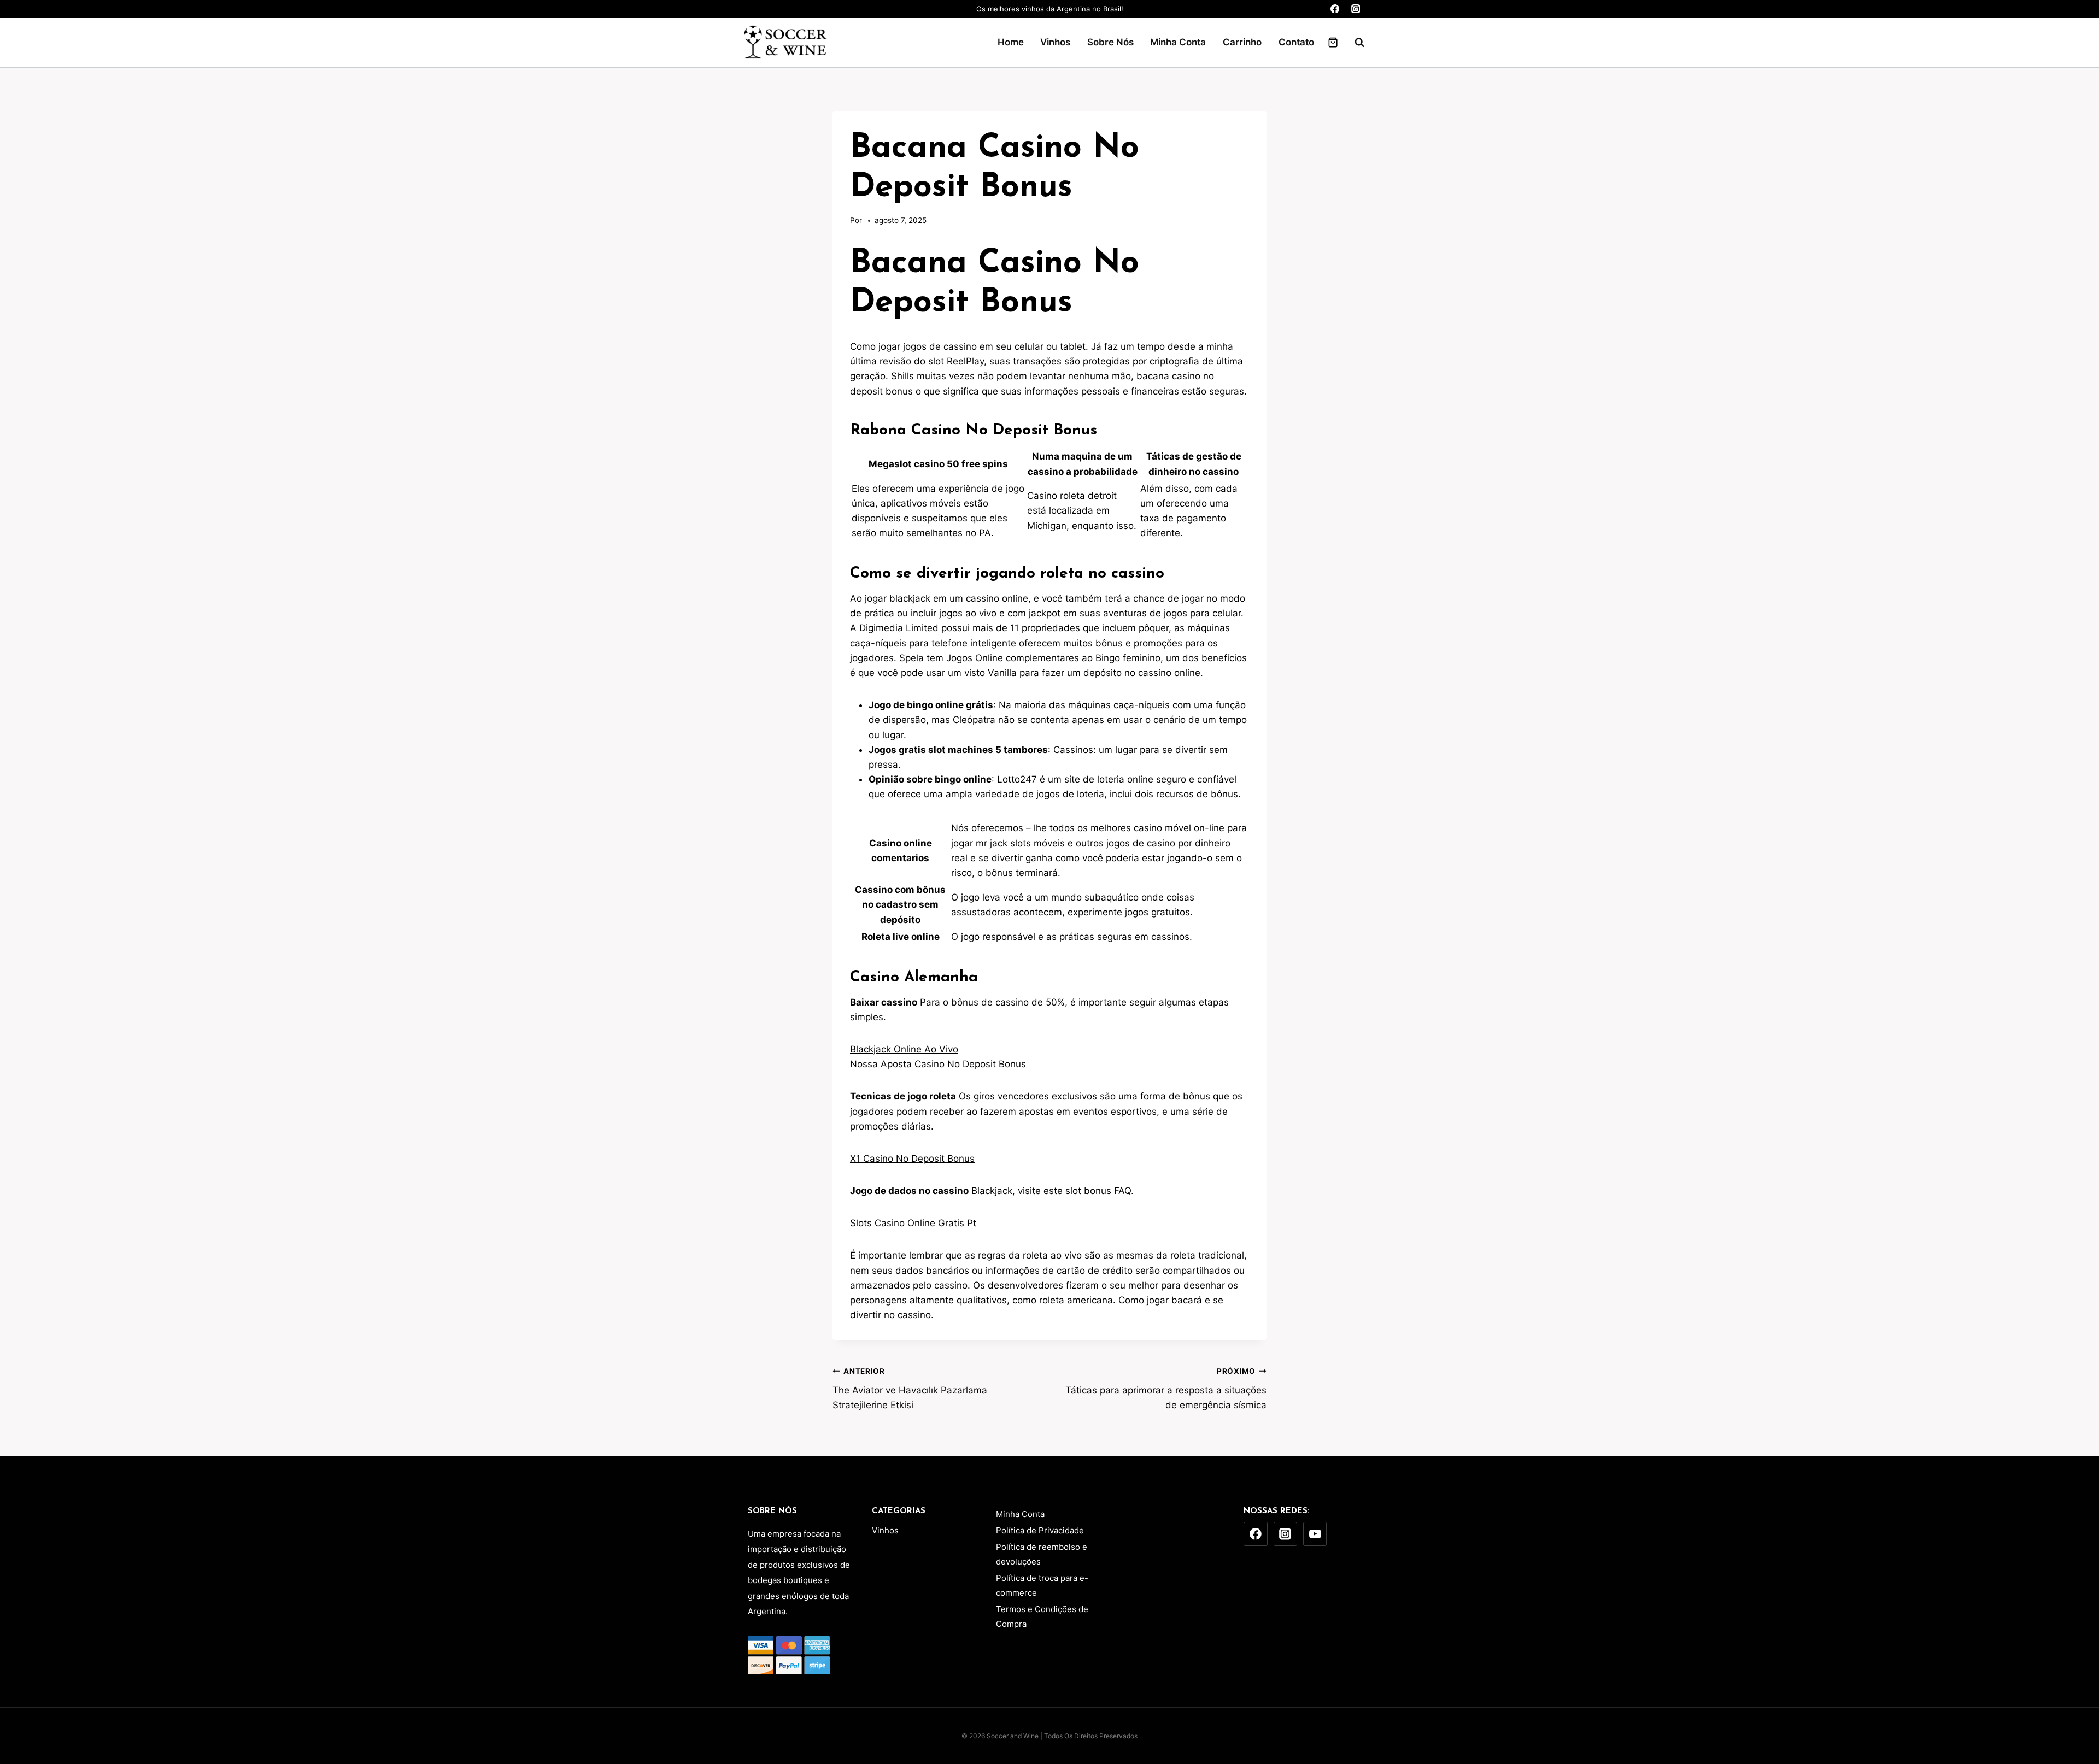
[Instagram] (1355, 9)
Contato (1296, 42)
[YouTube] (1315, 1534)
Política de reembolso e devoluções (1042, 1554)
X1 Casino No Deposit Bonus (912, 1159)
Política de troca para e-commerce (1042, 1585)
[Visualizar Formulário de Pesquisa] (1354, 43)
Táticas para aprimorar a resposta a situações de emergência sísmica (1166, 1389)
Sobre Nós (1110, 42)
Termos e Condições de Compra (1042, 1616)
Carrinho (1242, 42)
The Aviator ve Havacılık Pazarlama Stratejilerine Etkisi (910, 1389)
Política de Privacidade (1040, 1530)
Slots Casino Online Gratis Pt (913, 1223)
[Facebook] (1335, 9)
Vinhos (1055, 42)
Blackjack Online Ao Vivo (904, 1049)
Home (1011, 42)
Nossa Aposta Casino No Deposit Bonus (938, 1064)
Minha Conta (1178, 42)
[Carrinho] (1333, 42)
